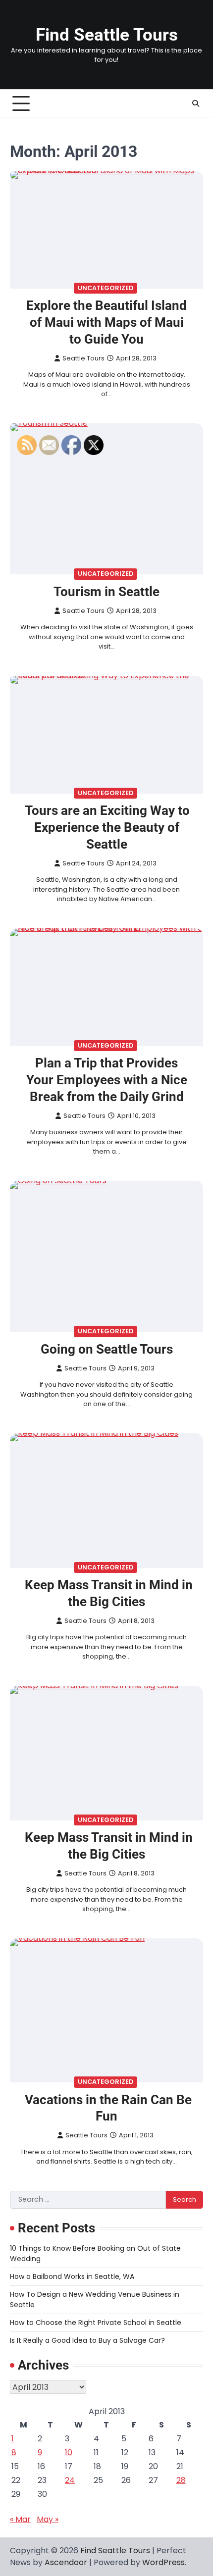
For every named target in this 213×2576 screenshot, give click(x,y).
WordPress (163, 2562)
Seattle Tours (83, 358)
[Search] (196, 103)
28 (181, 2480)
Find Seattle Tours (107, 35)
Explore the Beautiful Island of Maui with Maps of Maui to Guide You (106, 323)
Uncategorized (106, 288)
